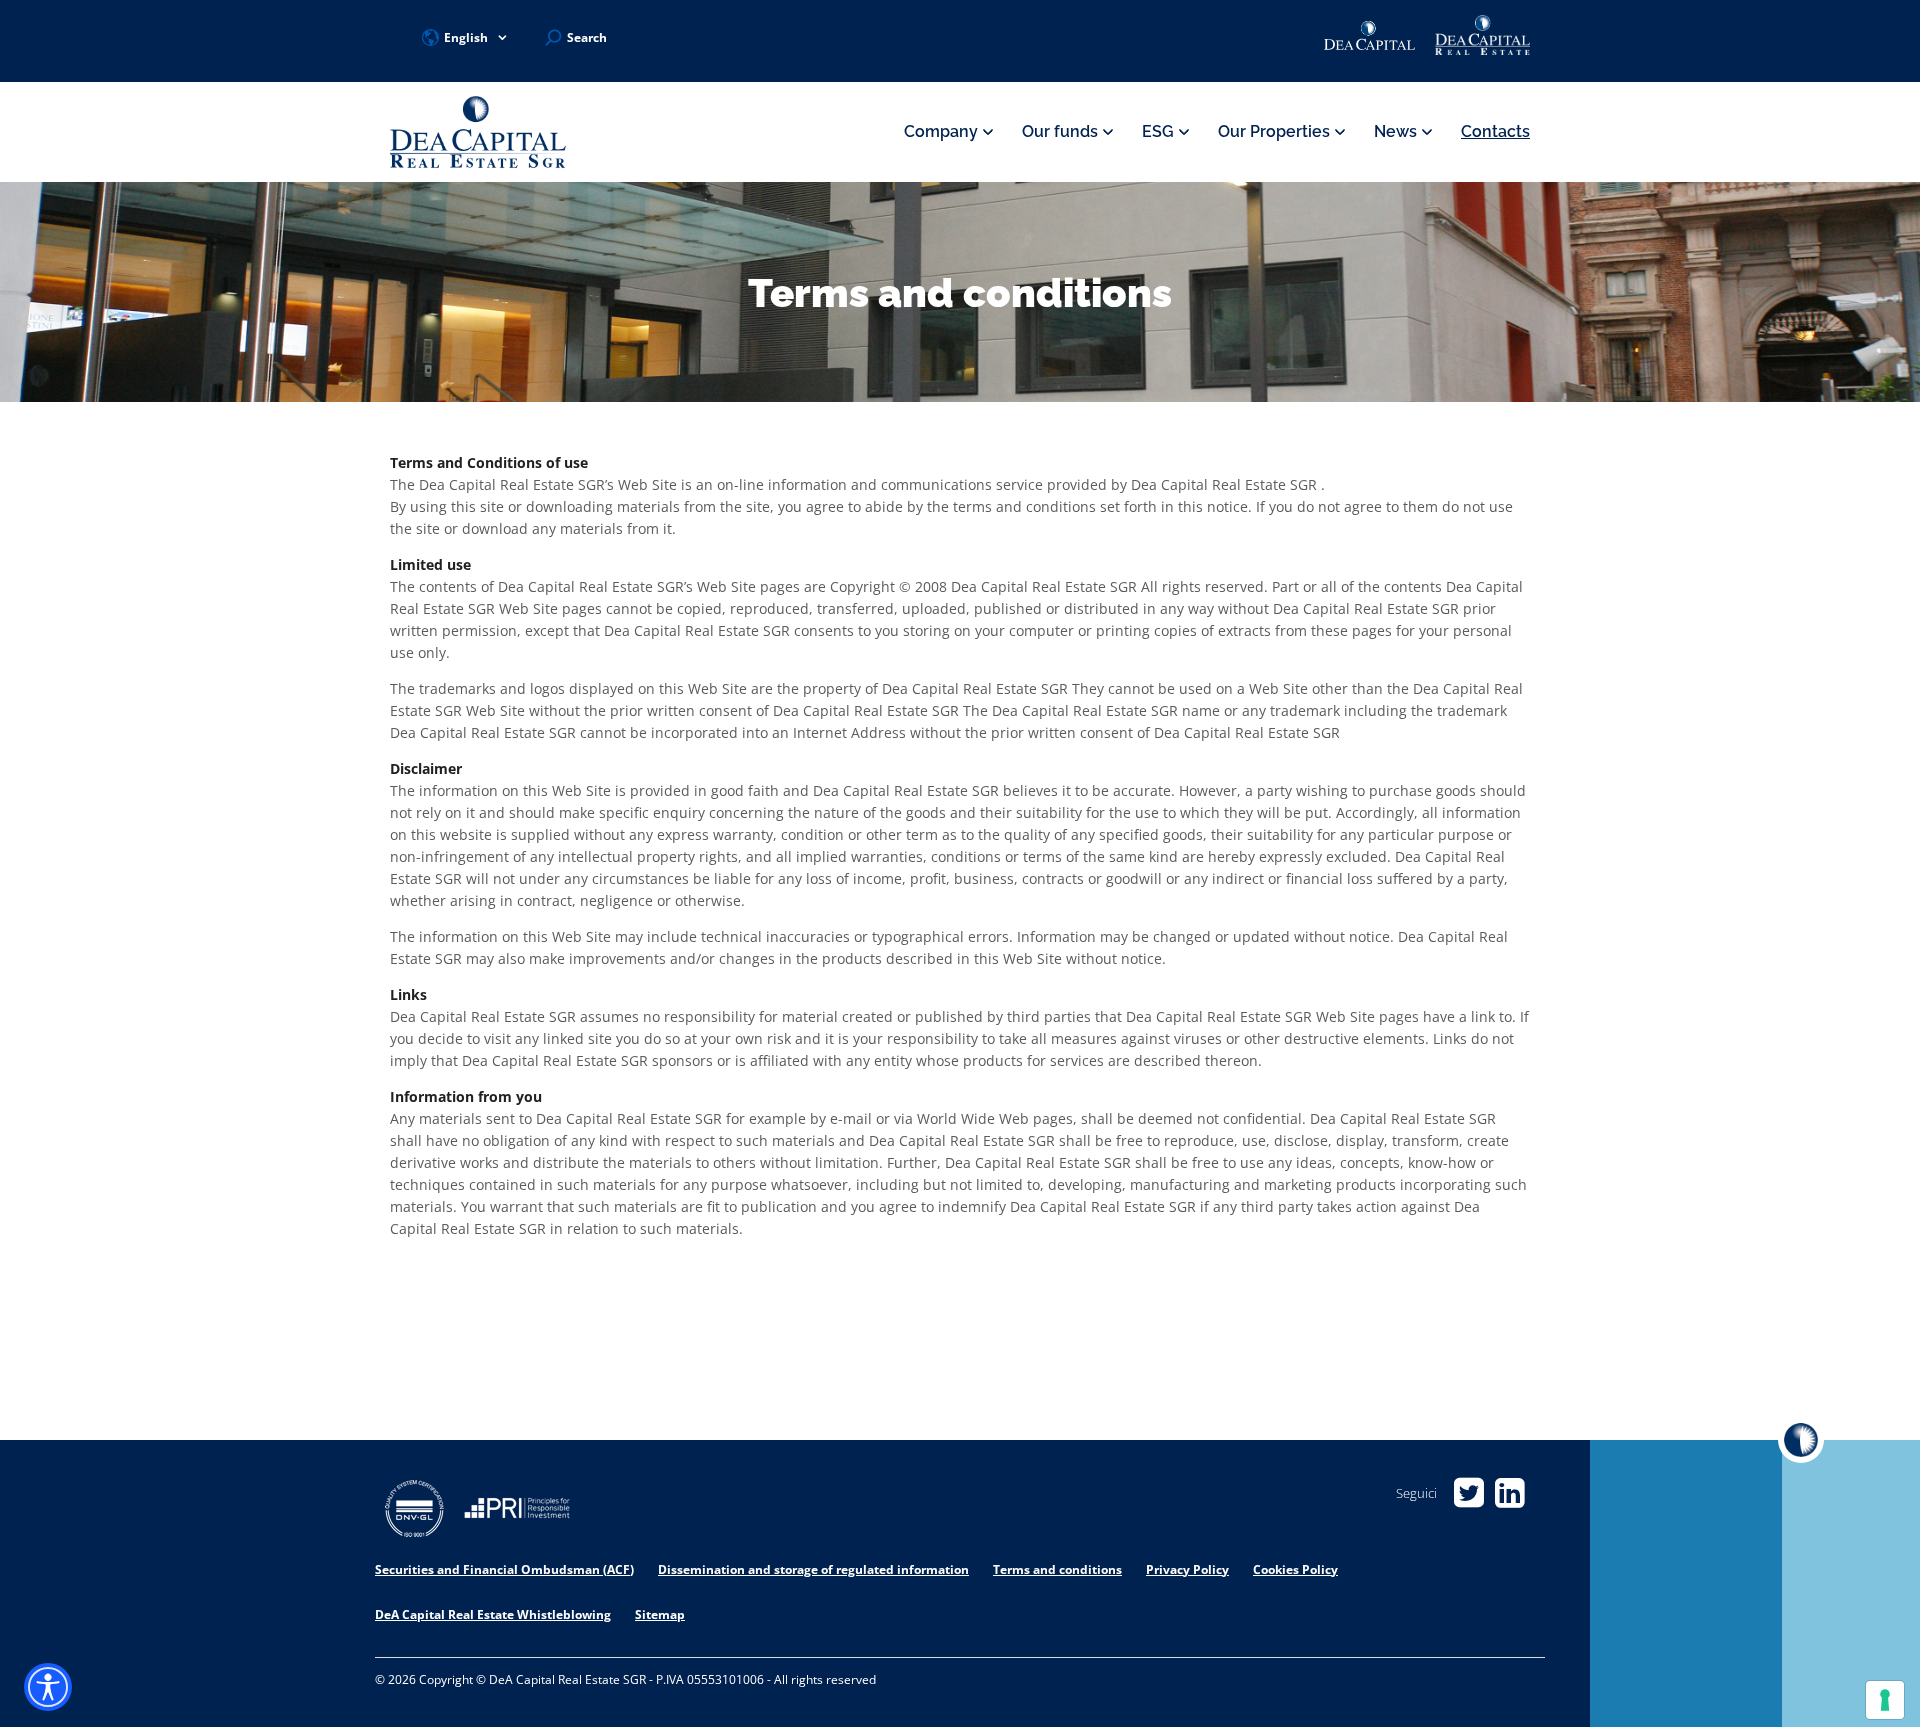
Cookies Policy (1295, 1569)
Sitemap (660, 1614)
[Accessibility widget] (48, 1687)
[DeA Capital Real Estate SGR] (478, 132)
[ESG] (517, 1511)
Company (943, 131)
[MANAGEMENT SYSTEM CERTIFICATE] (414, 1511)
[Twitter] (1468, 1493)
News (1397, 131)
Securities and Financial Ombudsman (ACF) (504, 1569)
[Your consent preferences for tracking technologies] (1885, 1700)
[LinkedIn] (1509, 1493)
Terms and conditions (1057, 1569)
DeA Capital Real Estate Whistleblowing (493, 1614)
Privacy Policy (1187, 1569)
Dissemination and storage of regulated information (813, 1569)
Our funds (1062, 131)
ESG (1160, 131)
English (466, 37)
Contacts (1495, 131)
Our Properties (1276, 131)
